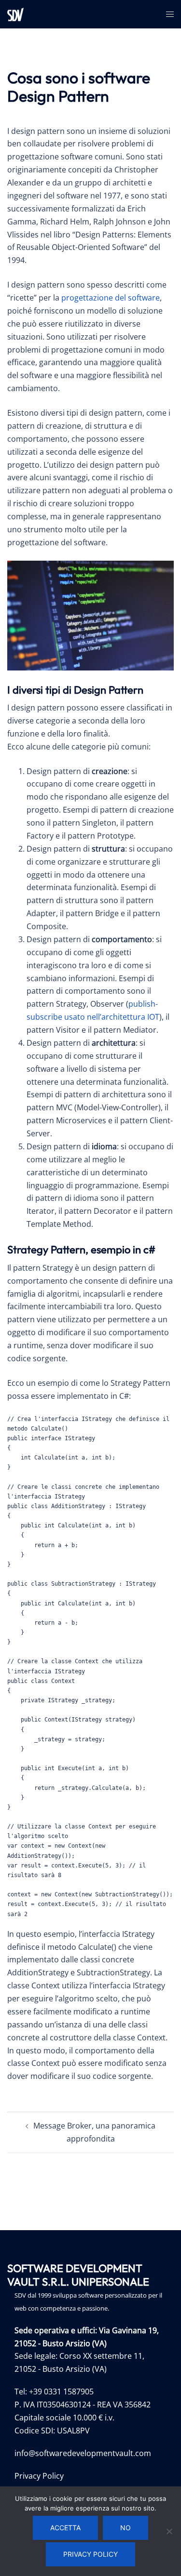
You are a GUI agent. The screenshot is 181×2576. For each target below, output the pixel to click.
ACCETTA (65, 2528)
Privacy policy (90, 2554)
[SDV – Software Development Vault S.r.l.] (15, 13)
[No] (169, 2531)
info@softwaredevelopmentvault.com (83, 2453)
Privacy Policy (39, 2476)
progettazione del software (111, 298)
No (125, 2528)
